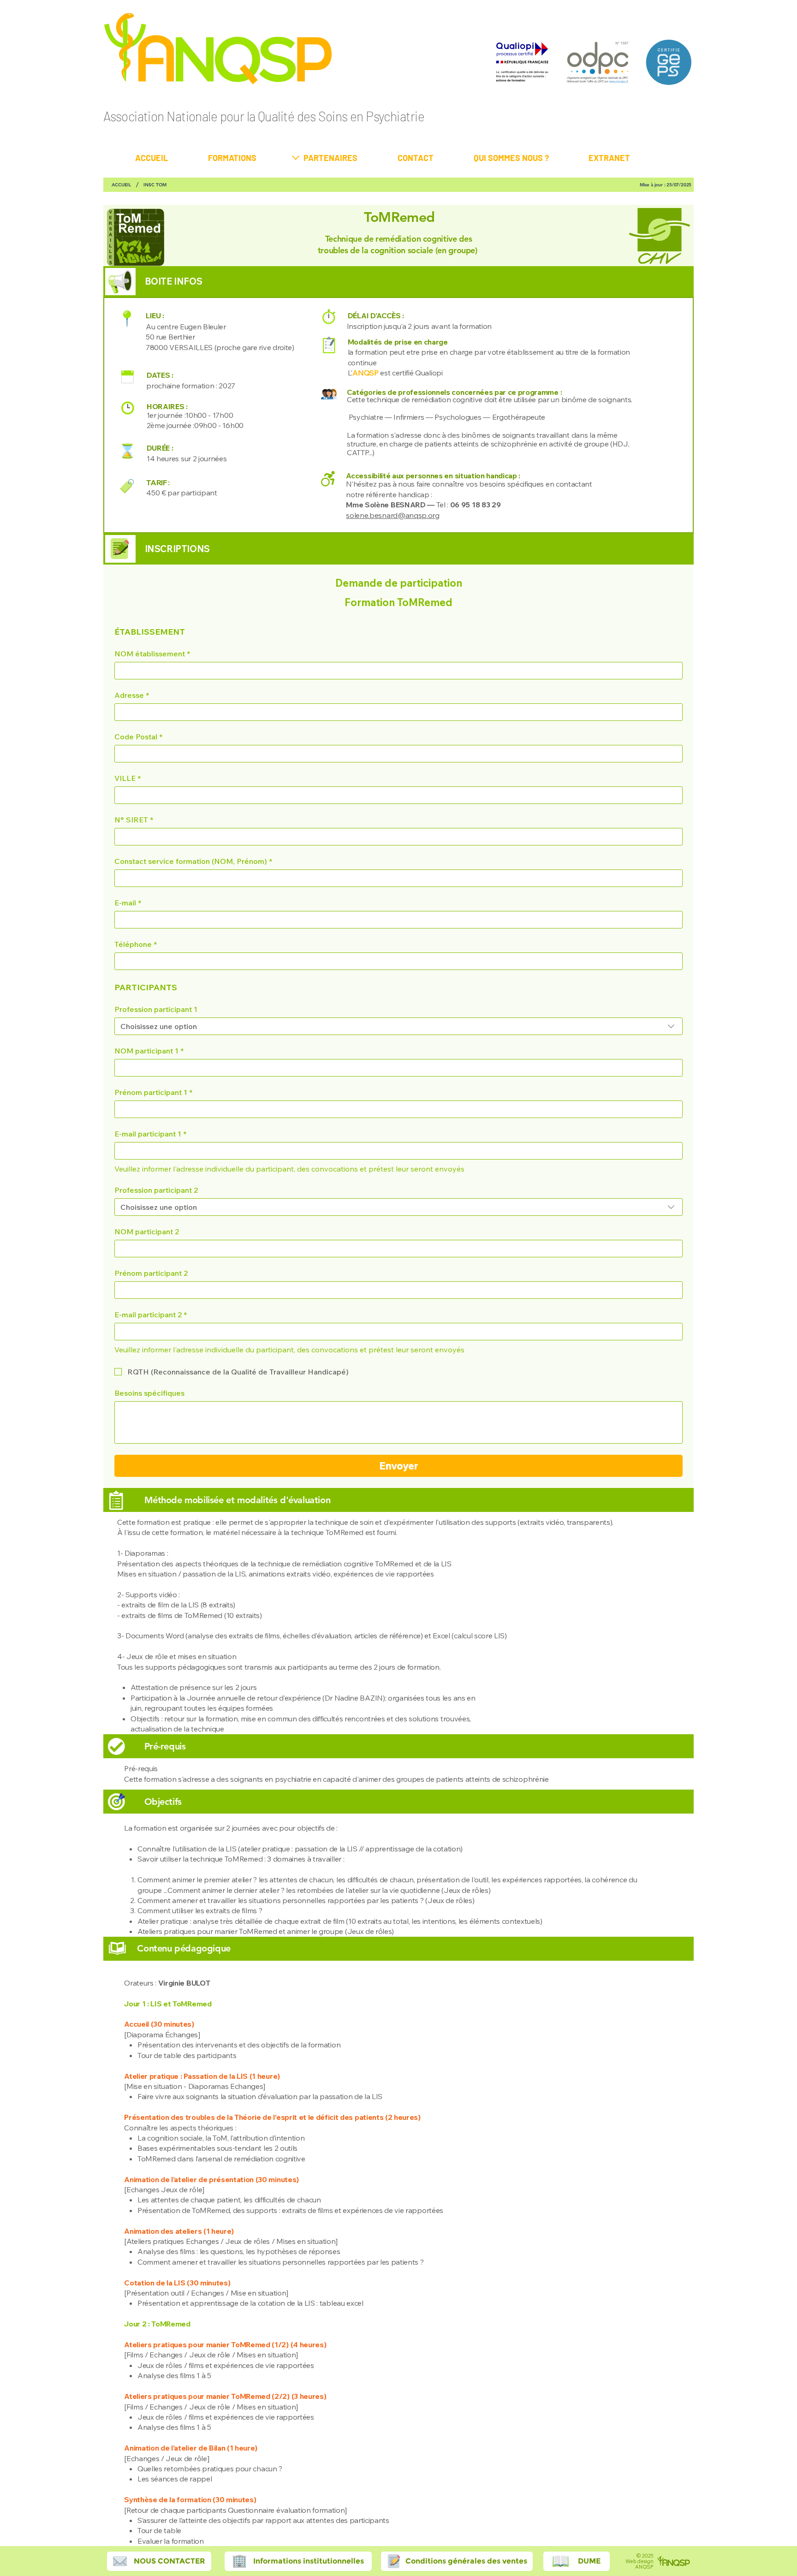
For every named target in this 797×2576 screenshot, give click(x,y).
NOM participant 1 (149, 1051)
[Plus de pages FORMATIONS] (296, 158)
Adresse (132, 695)
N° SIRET (134, 820)
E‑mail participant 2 (151, 1315)
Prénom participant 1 (153, 1092)
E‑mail (128, 903)
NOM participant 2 (147, 1231)
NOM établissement (152, 654)
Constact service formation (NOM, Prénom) (193, 861)
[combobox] (398, 1026)
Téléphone (136, 944)
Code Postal (138, 737)
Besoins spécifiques (149, 1393)
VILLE (128, 778)
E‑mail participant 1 (150, 1134)
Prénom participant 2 (151, 1273)
